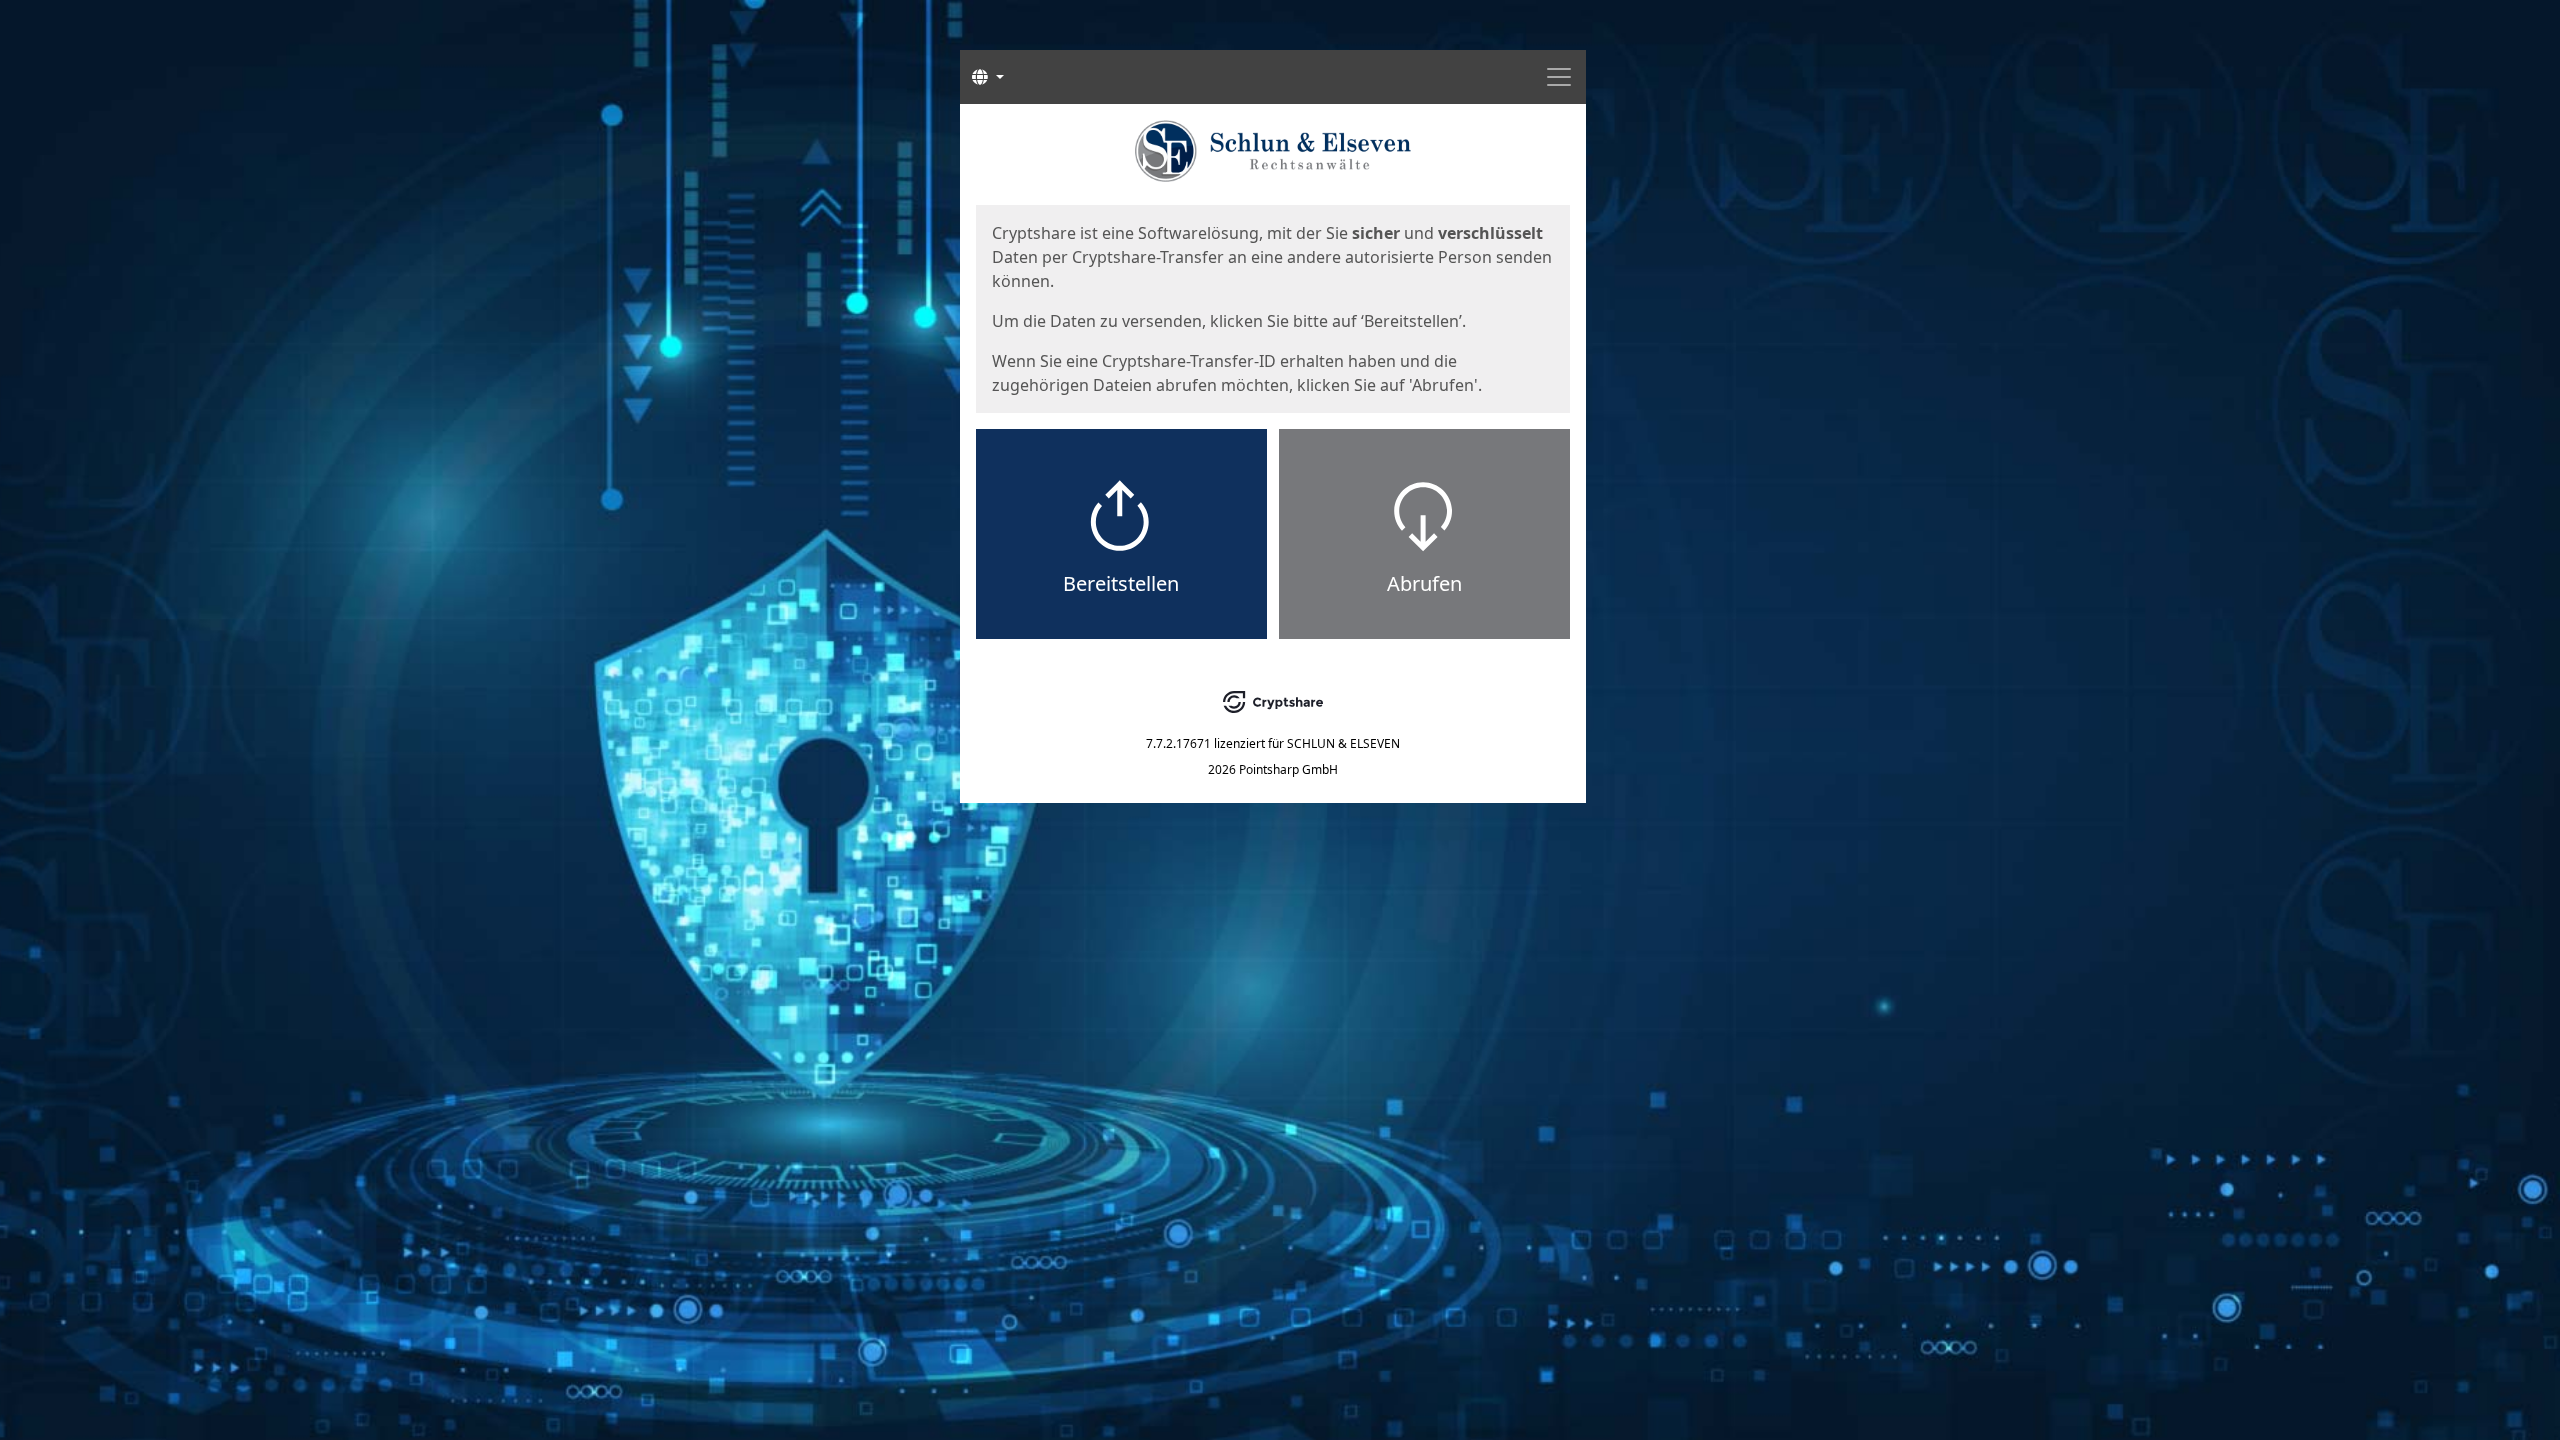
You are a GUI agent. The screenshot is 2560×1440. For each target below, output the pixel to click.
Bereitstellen (1121, 583)
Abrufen (1424, 583)
